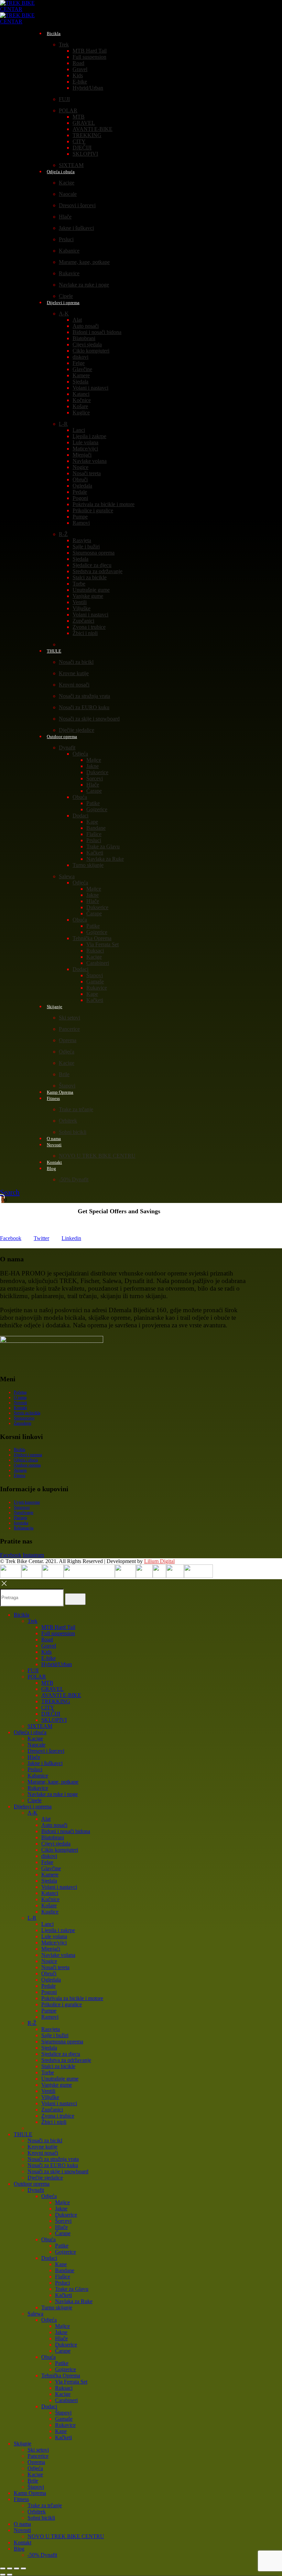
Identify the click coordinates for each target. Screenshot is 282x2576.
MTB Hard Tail (90, 51)
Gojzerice (97, 809)
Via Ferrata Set (102, 944)
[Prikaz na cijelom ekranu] (10, 2568)
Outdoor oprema (62, 737)
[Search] (75, 1599)
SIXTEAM (40, 1726)
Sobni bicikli (73, 1132)
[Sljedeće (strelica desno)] (10, 2575)
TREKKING (87, 135)
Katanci (81, 394)
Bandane (96, 828)
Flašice (94, 834)
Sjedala (80, 382)
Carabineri (98, 963)
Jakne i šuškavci (76, 228)
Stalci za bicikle (90, 577)
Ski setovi (69, 1018)
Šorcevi (95, 778)
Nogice (80, 467)
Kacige (67, 183)
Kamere (81, 375)
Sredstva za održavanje (97, 571)
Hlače (65, 217)
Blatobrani (84, 338)
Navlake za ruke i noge (84, 285)
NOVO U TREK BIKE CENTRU (97, 1156)
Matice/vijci (85, 449)
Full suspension (89, 57)
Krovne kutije (74, 673)
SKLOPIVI (85, 154)
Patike (93, 803)
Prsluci (66, 239)
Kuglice (81, 412)
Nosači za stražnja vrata (84, 696)
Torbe (79, 584)
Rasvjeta (82, 540)
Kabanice (69, 251)
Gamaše (95, 982)
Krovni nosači (74, 685)
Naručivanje (24, 1513)
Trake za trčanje (76, 1109)
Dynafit (67, 748)
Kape (92, 822)
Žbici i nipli (85, 633)
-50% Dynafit (74, 1179)
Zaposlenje (23, 1423)
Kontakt (20, 1408)
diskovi (80, 357)
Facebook (11, 1238)
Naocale (68, 194)
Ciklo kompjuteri (91, 351)
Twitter (41, 1238)
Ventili (80, 602)
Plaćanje (20, 1518)
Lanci (79, 430)
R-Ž (63, 534)
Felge (79, 363)
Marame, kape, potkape (84, 262)
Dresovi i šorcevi (77, 205)
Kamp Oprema (30, 2493)
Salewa (67, 876)
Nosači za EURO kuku (84, 707)
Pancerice (69, 1029)
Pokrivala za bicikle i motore (104, 504)
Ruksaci (95, 951)
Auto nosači (86, 326)
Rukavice (69, 273)
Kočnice (82, 400)
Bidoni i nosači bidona (97, 332)
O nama (20, 1397)
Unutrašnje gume (91, 590)
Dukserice (97, 772)
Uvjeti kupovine (27, 1502)
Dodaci (80, 816)
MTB (79, 117)
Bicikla (54, 34)
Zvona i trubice (89, 627)
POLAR (68, 110)
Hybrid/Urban (88, 88)
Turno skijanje (88, 865)
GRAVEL (84, 123)
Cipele (35, 1800)
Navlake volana (90, 461)
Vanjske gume (88, 596)
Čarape (94, 791)
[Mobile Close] (4, 1586)
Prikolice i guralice (93, 510)
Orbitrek (68, 1121)
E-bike (80, 82)
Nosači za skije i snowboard (89, 719)
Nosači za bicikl (76, 662)
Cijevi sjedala (87, 344)
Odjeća (80, 754)
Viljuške (82, 608)
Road (78, 63)
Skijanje (55, 1007)
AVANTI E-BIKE (93, 129)
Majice (94, 760)
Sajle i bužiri (86, 547)
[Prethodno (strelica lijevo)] (3, 2575)
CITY (79, 141)
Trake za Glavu (103, 846)
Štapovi (95, 975)
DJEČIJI (82, 148)
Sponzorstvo (24, 1418)
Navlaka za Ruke (105, 859)
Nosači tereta (87, 473)
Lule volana (85, 442)
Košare (80, 406)
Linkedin (71, 1238)
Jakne (93, 766)
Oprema (68, 1040)
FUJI (64, 99)
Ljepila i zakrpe (89, 436)
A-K (64, 314)
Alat (77, 320)
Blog (51, 1168)
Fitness (53, 1098)
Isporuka (21, 1523)
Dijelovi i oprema (63, 303)
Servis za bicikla (27, 1413)
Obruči (80, 479)
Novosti (54, 1145)
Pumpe (80, 517)
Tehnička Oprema (92, 938)
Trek (64, 44)
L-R (63, 424)
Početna (20, 1392)
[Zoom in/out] (3, 2568)
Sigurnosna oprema (94, 553)
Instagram (33, 1555)
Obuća (80, 797)
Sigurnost (22, 1507)
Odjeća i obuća (61, 172)
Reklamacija (24, 1528)
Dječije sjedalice (45, 2178)
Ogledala (82, 486)
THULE (54, 651)
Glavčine (82, 369)
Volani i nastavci (90, 388)
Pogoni (80, 498)
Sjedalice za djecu (92, 565)
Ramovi (81, 523)
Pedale (80, 492)
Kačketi (95, 853)
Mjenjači (82, 455)
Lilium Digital (159, 1561)
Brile (64, 1074)
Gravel (80, 69)
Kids (78, 75)
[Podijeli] (17, 2568)
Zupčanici (83, 621)
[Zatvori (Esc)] (23, 2568)
